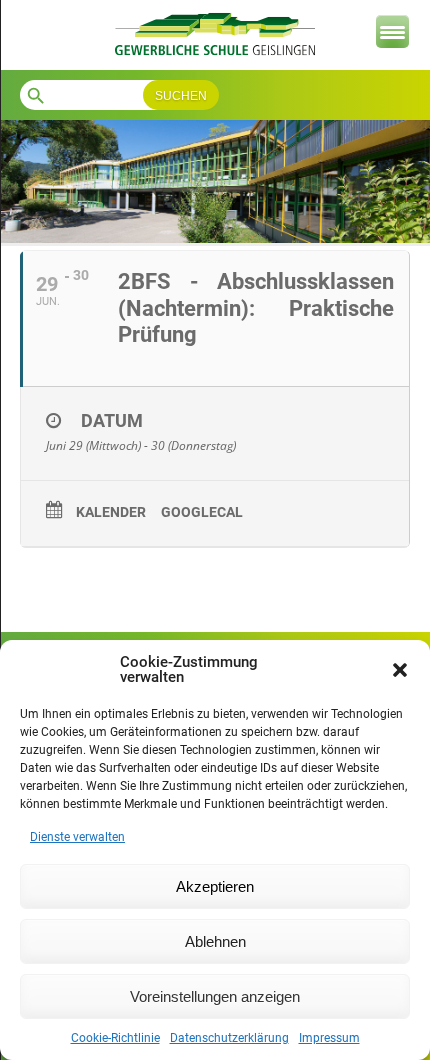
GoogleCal (202, 512)
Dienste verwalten (77, 837)
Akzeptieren (215, 886)
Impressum (329, 1038)
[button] (400, 670)
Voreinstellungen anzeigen (215, 996)
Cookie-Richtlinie (115, 1038)
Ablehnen (215, 941)
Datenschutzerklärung (229, 1038)
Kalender (111, 512)
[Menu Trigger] (392, 31)
